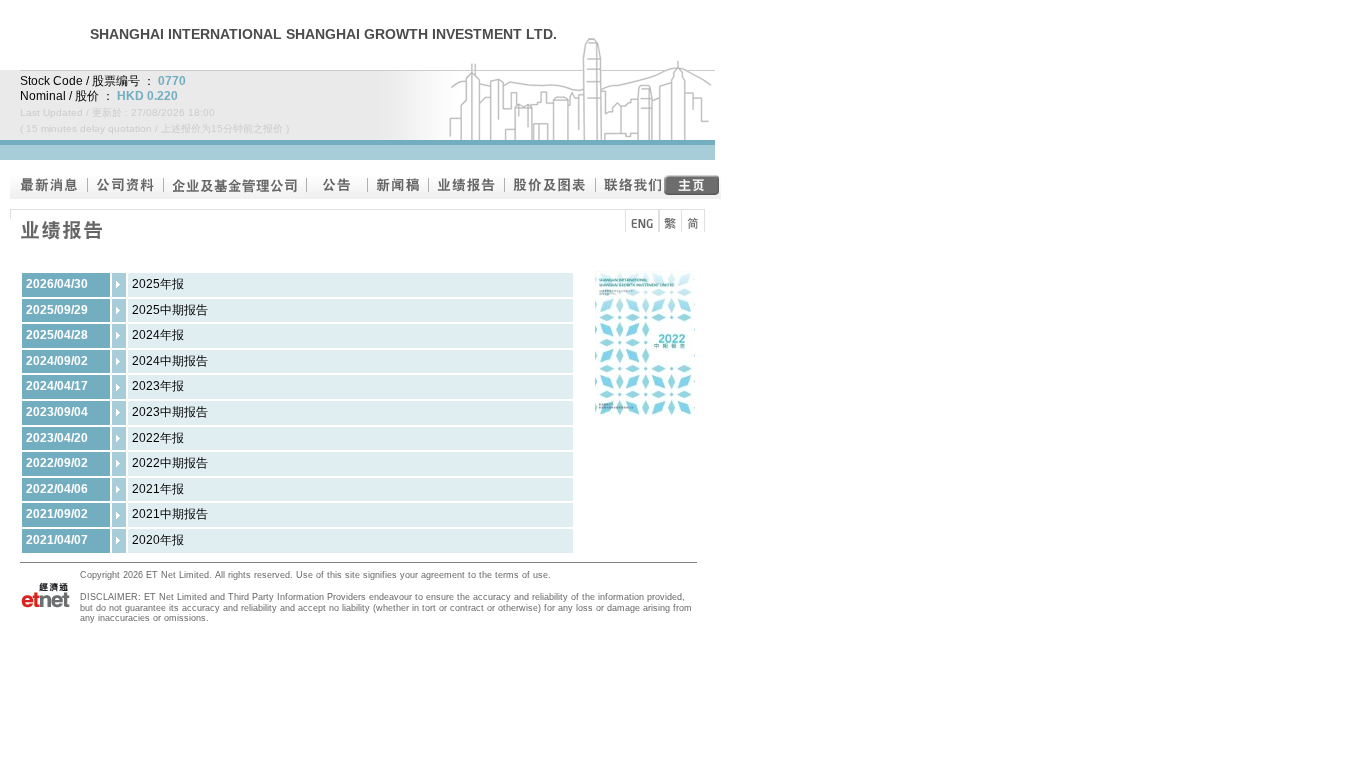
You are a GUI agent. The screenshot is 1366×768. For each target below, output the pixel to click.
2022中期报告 (170, 463)
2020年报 (158, 540)
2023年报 (158, 386)
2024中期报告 (170, 361)
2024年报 (158, 335)
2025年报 (158, 284)
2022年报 (158, 438)
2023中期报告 (170, 412)
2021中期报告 (170, 514)
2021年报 (158, 489)
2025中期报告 (170, 310)
